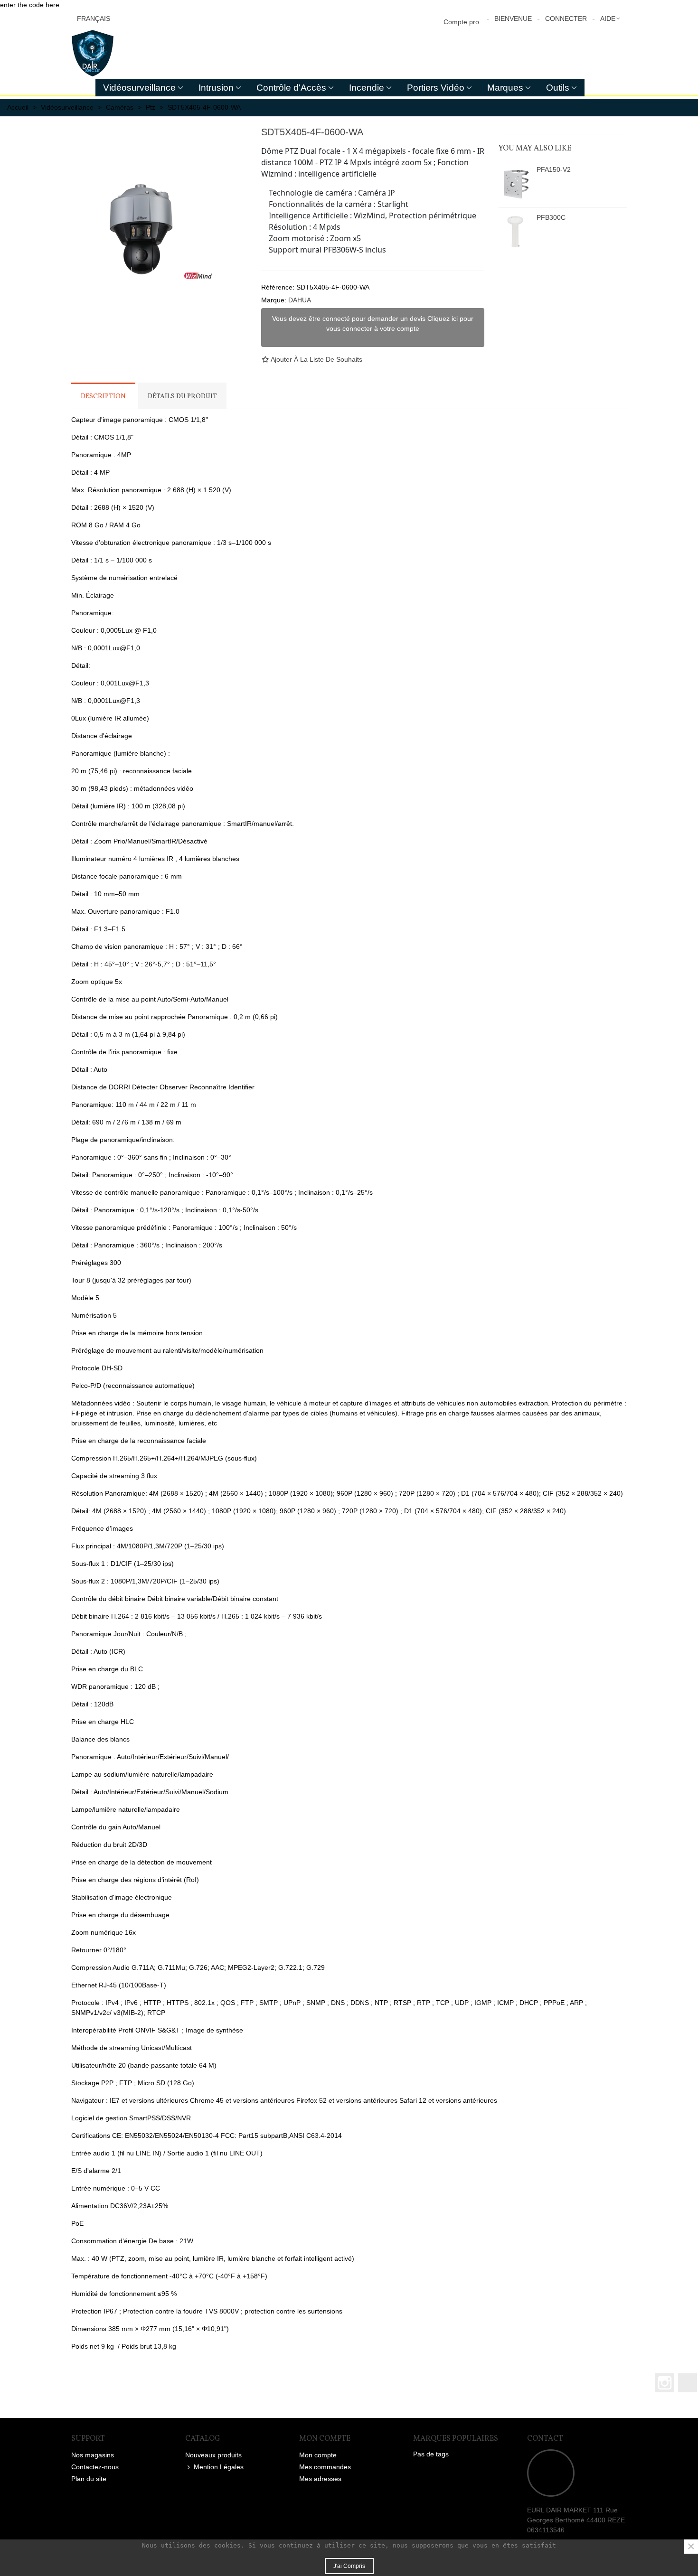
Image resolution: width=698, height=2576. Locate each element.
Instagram (665, 2383)
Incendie (367, 88)
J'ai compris (349, 2566)
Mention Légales (219, 2467)
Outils (558, 88)
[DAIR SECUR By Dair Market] (123, 53)
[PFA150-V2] (515, 184)
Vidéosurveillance (139, 88)
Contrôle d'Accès (291, 88)
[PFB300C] (515, 232)
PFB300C (551, 217)
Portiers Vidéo (436, 88)
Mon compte (318, 2455)
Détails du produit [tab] (182, 397)
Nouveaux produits (213, 2455)
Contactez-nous (95, 2467)
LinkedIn (688, 2383)
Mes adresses (320, 2479)
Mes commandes (325, 2467)
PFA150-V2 (554, 169)
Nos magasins (93, 2455)
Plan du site (89, 2479)
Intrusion (216, 88)
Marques (505, 88)
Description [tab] (103, 397)
